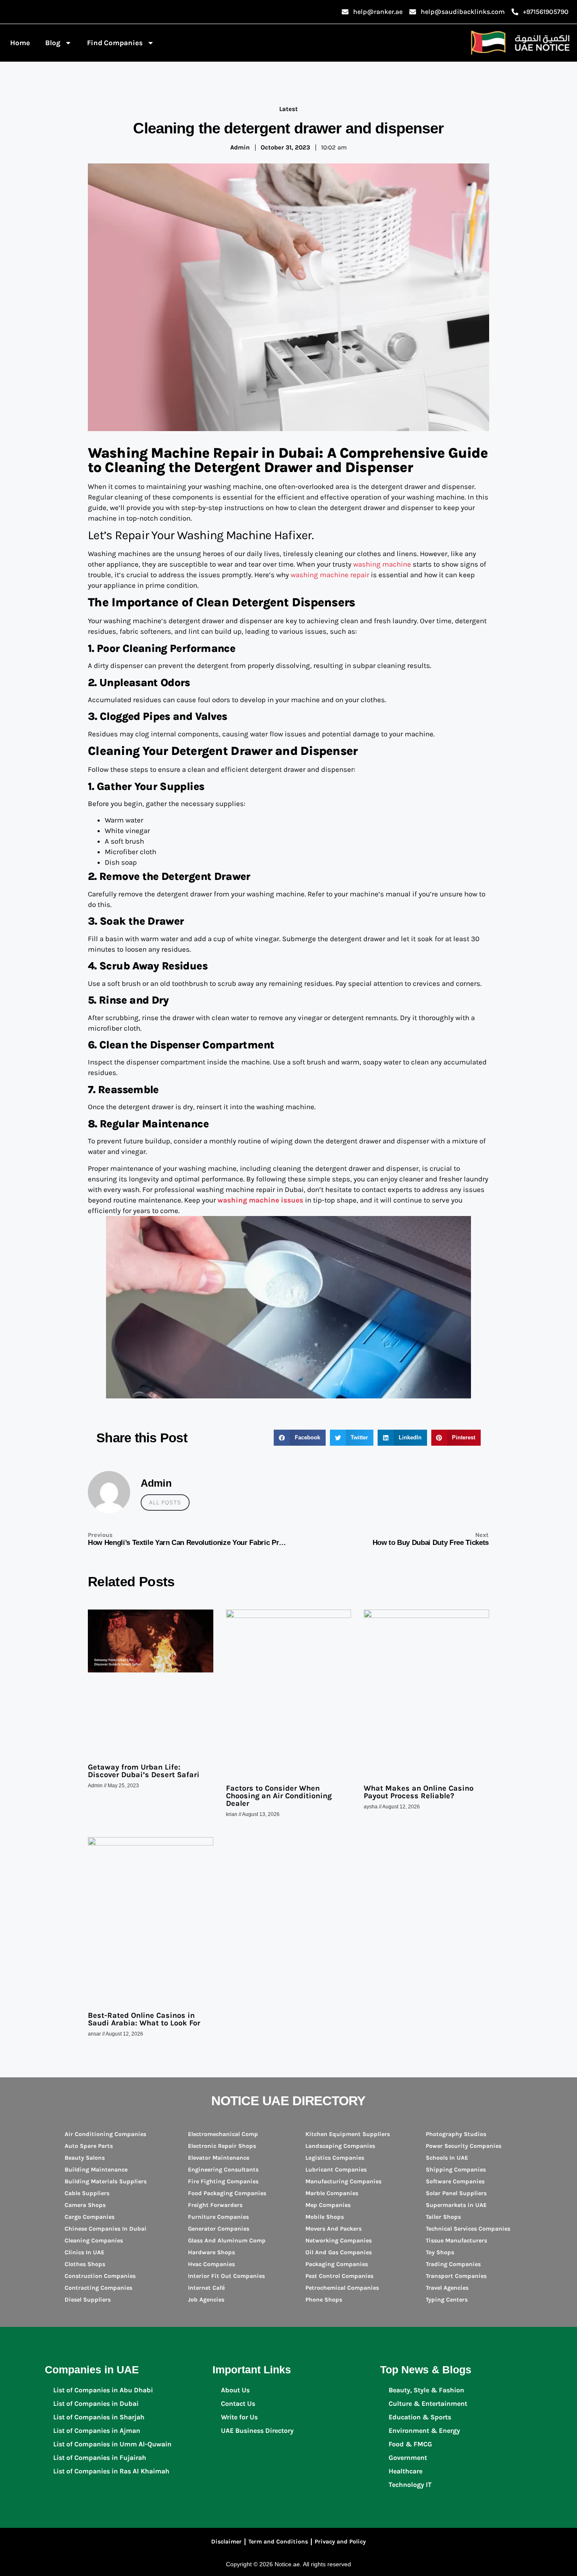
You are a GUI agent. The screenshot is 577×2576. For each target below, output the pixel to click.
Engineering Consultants (223, 2170)
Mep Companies (328, 2205)
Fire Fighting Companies (223, 2181)
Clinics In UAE (84, 2252)
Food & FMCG (410, 2444)
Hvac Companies (211, 2264)
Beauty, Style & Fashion (426, 2390)
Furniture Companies (218, 2217)
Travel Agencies (447, 2288)
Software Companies (455, 2181)
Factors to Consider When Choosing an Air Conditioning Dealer (279, 1796)
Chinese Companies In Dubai (106, 2229)
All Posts (165, 1502)
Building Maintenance (96, 2170)
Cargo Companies (90, 2217)
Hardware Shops (211, 2252)
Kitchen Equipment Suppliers (348, 2134)
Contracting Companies (98, 2288)
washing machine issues (260, 1200)
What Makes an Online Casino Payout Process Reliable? (419, 1792)
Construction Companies (100, 2276)
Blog (53, 43)
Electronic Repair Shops (222, 2146)
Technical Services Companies (468, 2229)
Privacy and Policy (340, 2542)
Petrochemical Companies (342, 2288)
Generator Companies (219, 2229)
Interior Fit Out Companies (226, 2276)
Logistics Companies (335, 2158)
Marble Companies (332, 2193)
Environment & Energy (424, 2431)
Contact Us (238, 2404)
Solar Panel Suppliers (456, 2193)
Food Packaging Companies (227, 2193)
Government (408, 2458)
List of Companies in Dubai (96, 2404)
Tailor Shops (443, 2217)
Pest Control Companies (339, 2276)
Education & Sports (420, 2417)
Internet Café (206, 2288)
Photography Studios (456, 2134)
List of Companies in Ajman (97, 2431)
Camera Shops (85, 2205)
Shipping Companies (456, 2170)
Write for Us (239, 2417)
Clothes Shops (85, 2264)
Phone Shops (324, 2300)
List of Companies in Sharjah (99, 2417)
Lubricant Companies (336, 2170)
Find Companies (115, 43)
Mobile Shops (325, 2217)
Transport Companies (456, 2276)
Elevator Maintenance (219, 2158)
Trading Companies (453, 2264)
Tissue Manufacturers (456, 2241)
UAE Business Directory (257, 2431)
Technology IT (410, 2485)
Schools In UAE (447, 2158)
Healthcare (406, 2471)
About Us (235, 2390)
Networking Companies (339, 2241)
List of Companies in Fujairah (100, 2458)
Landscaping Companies (340, 2146)
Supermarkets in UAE (456, 2205)
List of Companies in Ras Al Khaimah (111, 2471)
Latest (288, 109)
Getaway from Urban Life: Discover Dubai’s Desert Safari (144, 1771)
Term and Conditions (278, 2542)
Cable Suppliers (87, 2193)
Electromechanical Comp (223, 2134)
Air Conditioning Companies (105, 2134)
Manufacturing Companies (343, 2181)
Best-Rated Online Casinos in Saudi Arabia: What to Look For (144, 2019)
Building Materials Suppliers (106, 2181)
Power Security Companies (464, 2146)
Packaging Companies (337, 2264)
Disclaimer (226, 2542)
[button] (299, 1438)
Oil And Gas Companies (339, 2252)
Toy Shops (440, 2252)
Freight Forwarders (215, 2205)
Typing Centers (447, 2300)
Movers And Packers (333, 2229)
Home (20, 43)
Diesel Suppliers (88, 2300)
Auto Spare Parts (89, 2146)
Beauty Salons (85, 2158)
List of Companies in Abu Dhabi (103, 2390)
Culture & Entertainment (428, 2404)
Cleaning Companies (94, 2241)
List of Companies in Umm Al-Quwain (112, 2444)
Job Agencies (206, 2300)
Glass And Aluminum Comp (227, 2241)
